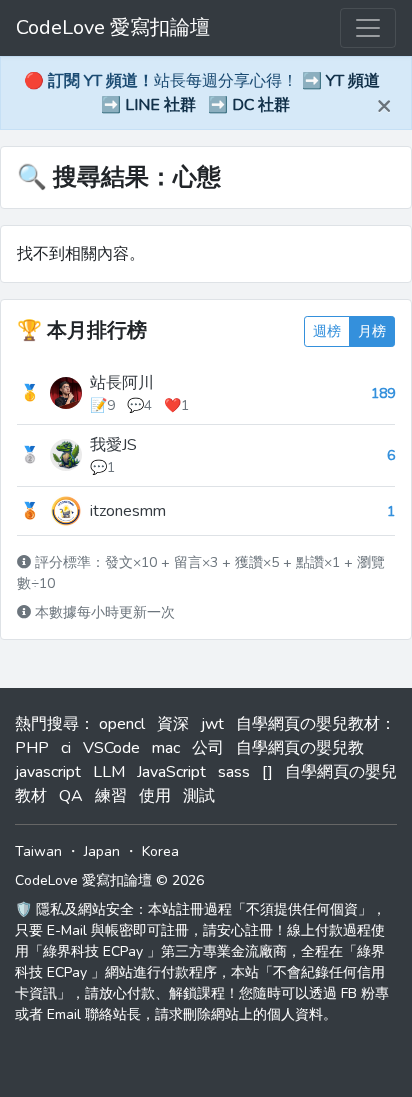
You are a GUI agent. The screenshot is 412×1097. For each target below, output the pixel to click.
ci (66, 748)
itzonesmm (128, 511)
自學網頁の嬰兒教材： (316, 724)
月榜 (372, 331)
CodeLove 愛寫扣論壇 (113, 27)
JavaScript (171, 772)
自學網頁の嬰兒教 (300, 748)
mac (166, 748)
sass (234, 772)
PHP (32, 748)
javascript (48, 772)
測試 (199, 796)
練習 (111, 796)
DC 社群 (261, 105)
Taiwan (38, 851)
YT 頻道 (353, 81)
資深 (173, 724)
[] (267, 772)
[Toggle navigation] (368, 28)
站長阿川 (122, 383)
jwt (212, 724)
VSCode (111, 748)
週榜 (327, 331)
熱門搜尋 (47, 724)
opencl (122, 724)
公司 (208, 748)
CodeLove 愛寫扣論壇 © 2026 (109, 880)
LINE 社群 (160, 105)
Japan (102, 851)
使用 (155, 796)
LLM (109, 772)
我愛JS (113, 445)
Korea (160, 851)
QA (71, 796)
